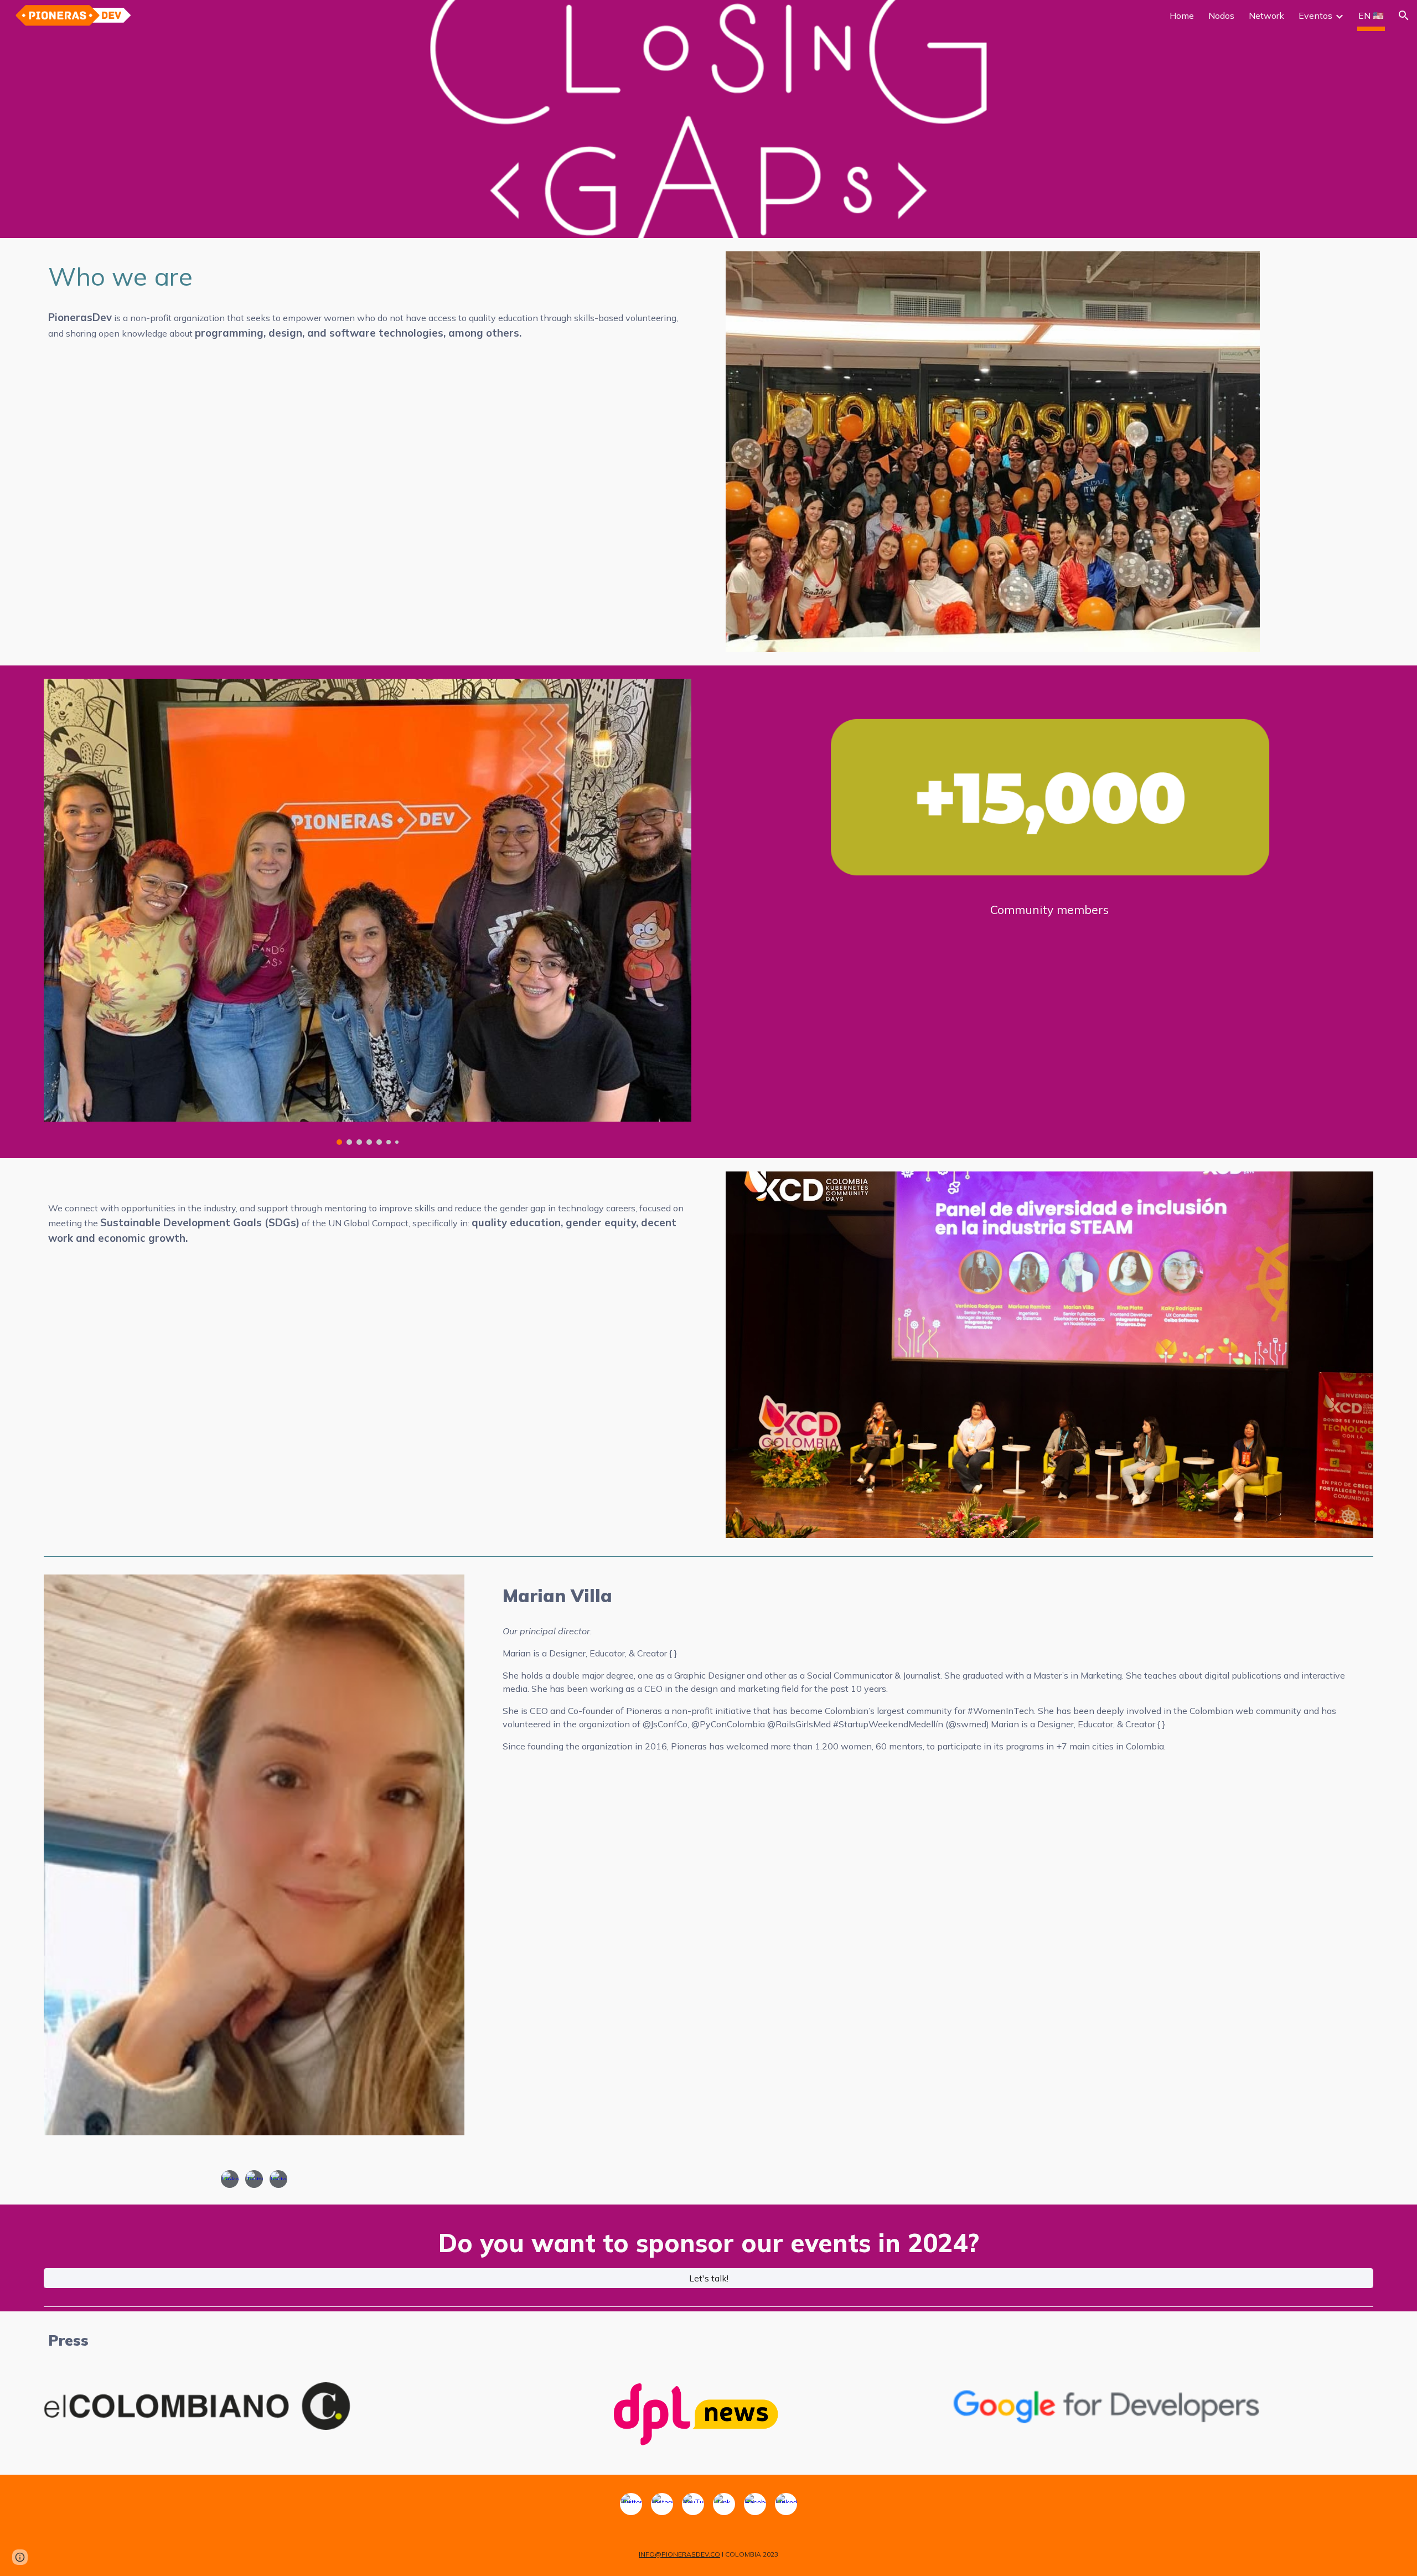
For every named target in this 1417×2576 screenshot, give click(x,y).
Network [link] (1266, 16)
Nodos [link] (1221, 16)
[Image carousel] (368, 912)
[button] (1404, 16)
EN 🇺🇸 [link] (1371, 16)
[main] (368, 277)
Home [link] (1182, 16)
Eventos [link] (1315, 16)
